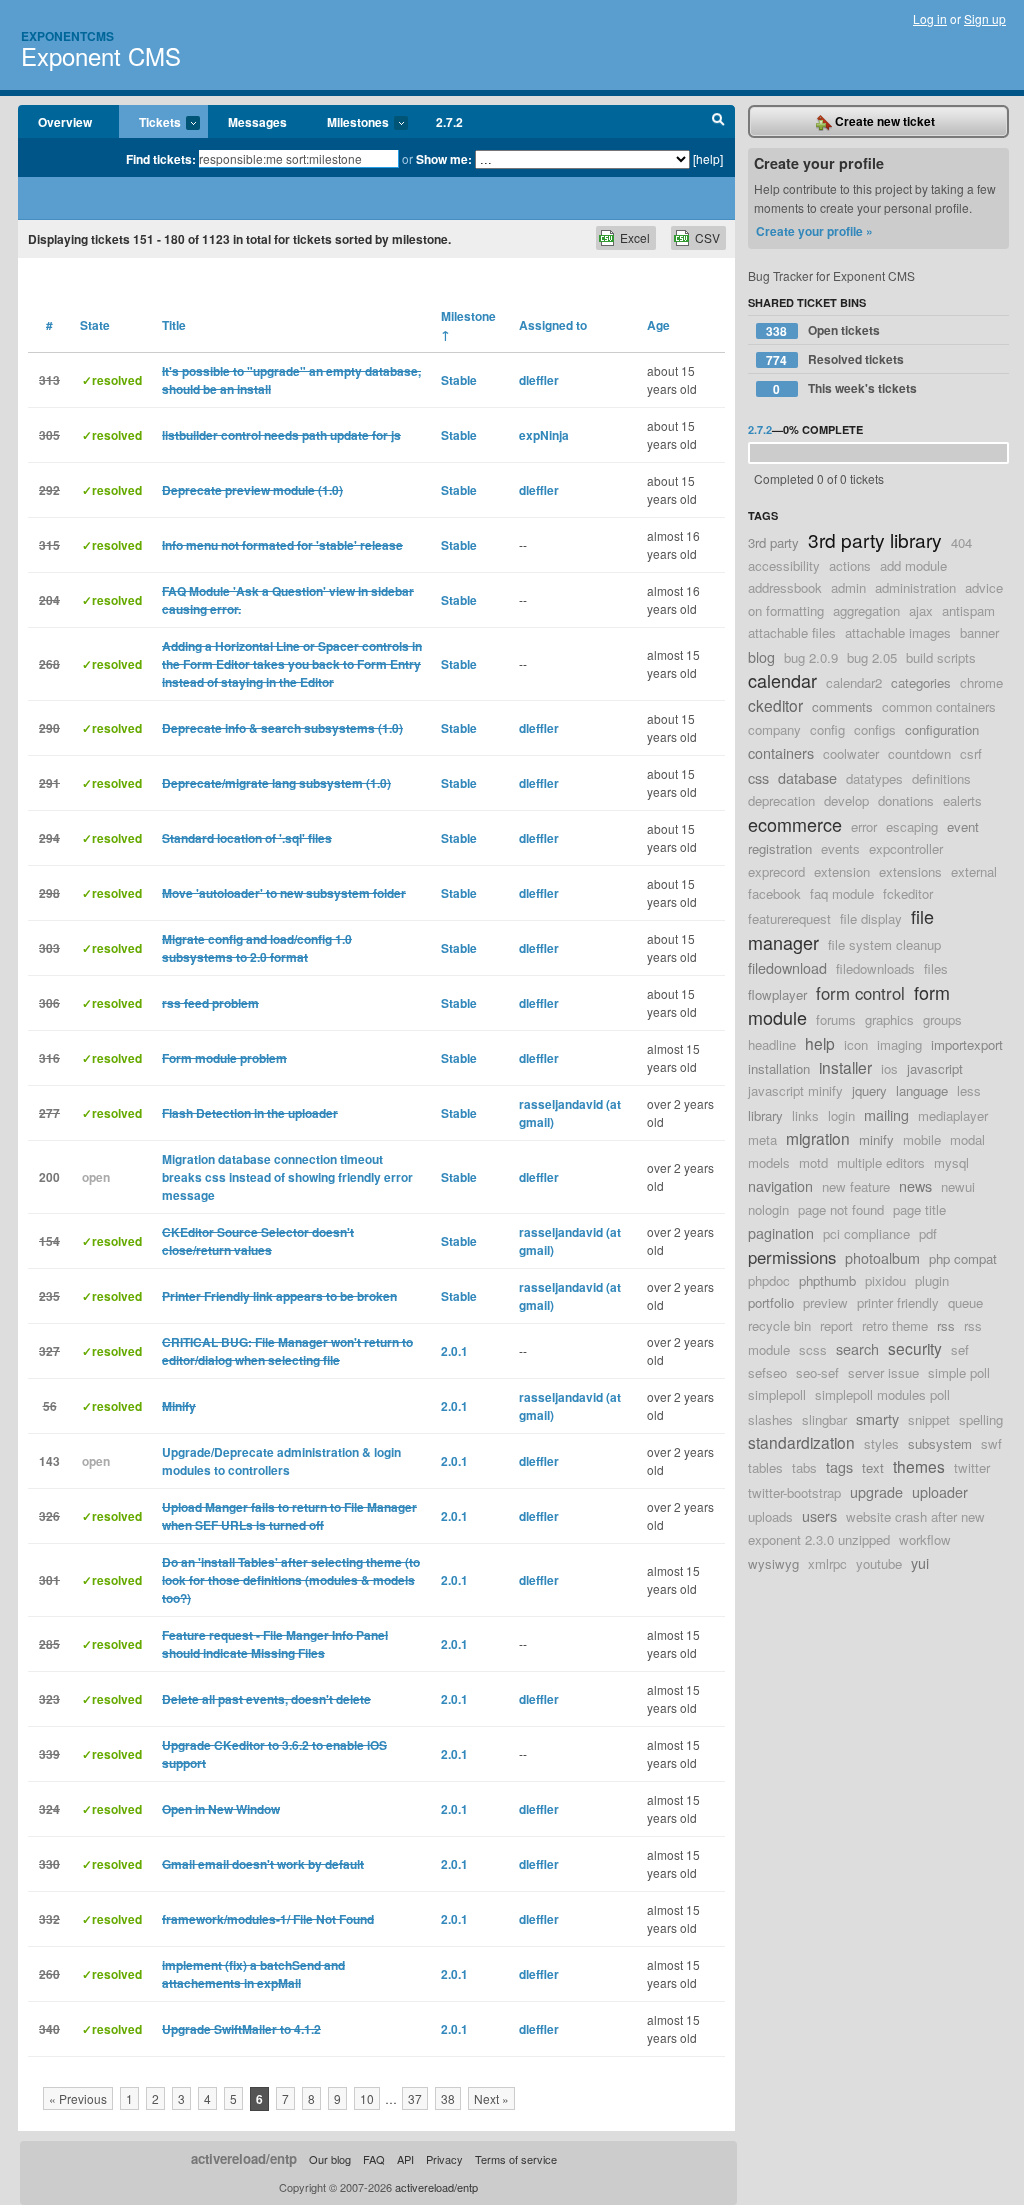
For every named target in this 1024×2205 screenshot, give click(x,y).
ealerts (962, 800)
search (857, 1348)
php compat (963, 1258)
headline (772, 1044)
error (864, 826)
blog (761, 656)
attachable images (898, 632)
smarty (877, 1418)
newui (958, 1186)
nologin (768, 1209)
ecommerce (795, 824)
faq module (842, 893)
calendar (782, 680)
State (95, 325)
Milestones (348, 123)
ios (889, 1068)
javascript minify (795, 1090)
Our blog (330, 2159)
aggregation (866, 610)
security (915, 1348)
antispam (968, 610)
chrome (981, 682)
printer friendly (898, 1302)
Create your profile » (814, 231)
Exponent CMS (101, 55)
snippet (929, 1419)
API (405, 2159)
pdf (928, 1233)
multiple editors (881, 1162)
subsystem (940, 1443)
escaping (912, 826)
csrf (971, 753)
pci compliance (866, 1233)
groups (942, 1019)
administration (915, 587)
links (805, 1115)
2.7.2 (449, 122)
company (774, 729)
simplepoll (777, 1394)
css (758, 777)
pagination (781, 1232)
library (765, 1115)
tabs (804, 1467)
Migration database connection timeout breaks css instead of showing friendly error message (287, 1177)
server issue (883, 1372)
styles (881, 1443)
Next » (491, 2098)
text (873, 1467)
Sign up (985, 18)
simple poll (959, 1372)
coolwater (851, 753)
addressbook (785, 587)
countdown (919, 753)
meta (762, 1139)
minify (876, 1139)
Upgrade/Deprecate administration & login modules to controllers (281, 1461)
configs (875, 729)
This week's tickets (845, 388)
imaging (899, 1044)
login (841, 1115)
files (936, 968)
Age (658, 325)
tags (839, 1466)
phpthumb (827, 1280)
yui (920, 1562)
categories (921, 682)
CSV (707, 237)
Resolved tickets (835, 359)
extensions (910, 871)
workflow (925, 1539)
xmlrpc (827, 1563)
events (840, 848)
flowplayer (777, 994)
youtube (879, 1563)
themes (919, 1466)
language (922, 1090)
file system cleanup (884, 944)
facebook (774, 893)
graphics (889, 1019)
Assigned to (553, 325)
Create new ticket (883, 121)
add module (913, 565)
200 (49, 1177)
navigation (780, 1185)
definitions (941, 778)
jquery (869, 1090)
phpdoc (769, 1280)
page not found (841, 1209)
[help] (708, 158)
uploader (940, 1491)
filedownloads (875, 968)
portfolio (771, 1302)
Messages (257, 122)
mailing (886, 1114)
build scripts (941, 657)
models (769, 1162)
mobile (922, 1139)
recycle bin (779, 1325)
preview (825, 1302)
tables (765, 1467)
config (827, 729)
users (819, 1515)
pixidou (885, 1280)
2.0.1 (454, 1351)
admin (848, 587)
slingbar (824, 1419)
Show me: (444, 159)
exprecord (776, 871)
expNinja (544, 435)
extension (842, 871)
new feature (856, 1186)
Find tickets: (161, 159)
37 (415, 2098)
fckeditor (908, 893)
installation (779, 1068)
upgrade (876, 1491)
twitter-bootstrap (794, 1492)
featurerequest (789, 918)
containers (781, 752)
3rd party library (875, 539)
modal (967, 1139)
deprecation (781, 800)
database (807, 777)
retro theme (895, 1325)
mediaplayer (953, 1115)
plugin (932, 1280)
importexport (967, 1044)
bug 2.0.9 (811, 657)
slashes (770, 1419)
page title (919, 1209)
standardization (801, 1442)
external (974, 871)
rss (946, 1325)
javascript (935, 1068)
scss (813, 1349)
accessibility (784, 565)
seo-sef (817, 1372)
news (915, 1185)
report (836, 1325)
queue (965, 1302)
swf (991, 1443)
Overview (65, 122)
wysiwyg (773, 1563)
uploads (770, 1516)
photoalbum (882, 1257)
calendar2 (854, 682)
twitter (972, 1467)
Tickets (150, 123)
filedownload (787, 967)
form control (860, 993)
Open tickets (823, 330)
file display (871, 918)
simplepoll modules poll (882, 1394)
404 (961, 542)
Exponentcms (67, 36)
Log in (930, 18)
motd (813, 1162)
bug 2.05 (872, 657)
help (820, 1043)
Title (174, 325)
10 (367, 2098)
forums (836, 1019)
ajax (921, 610)
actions (850, 565)
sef (960, 1349)
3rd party (773, 542)
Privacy (444, 2159)
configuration (942, 729)
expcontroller (906, 848)
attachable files (792, 632)
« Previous (78, 2098)
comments (842, 706)
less (969, 1090)
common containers (939, 706)
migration (818, 1138)
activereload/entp (244, 2158)
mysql (951, 1162)
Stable (459, 380)
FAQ (374, 2159)
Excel (635, 237)
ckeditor (775, 705)
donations (906, 800)
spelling (981, 1419)
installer (845, 1067)
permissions (792, 1257)
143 (49, 1461)
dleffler (539, 380)
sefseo (767, 1372)
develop (846, 800)
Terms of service (516, 2159)
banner (979, 632)
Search (718, 122)
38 (448, 2098)
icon (856, 1044)
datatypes (874, 778)
